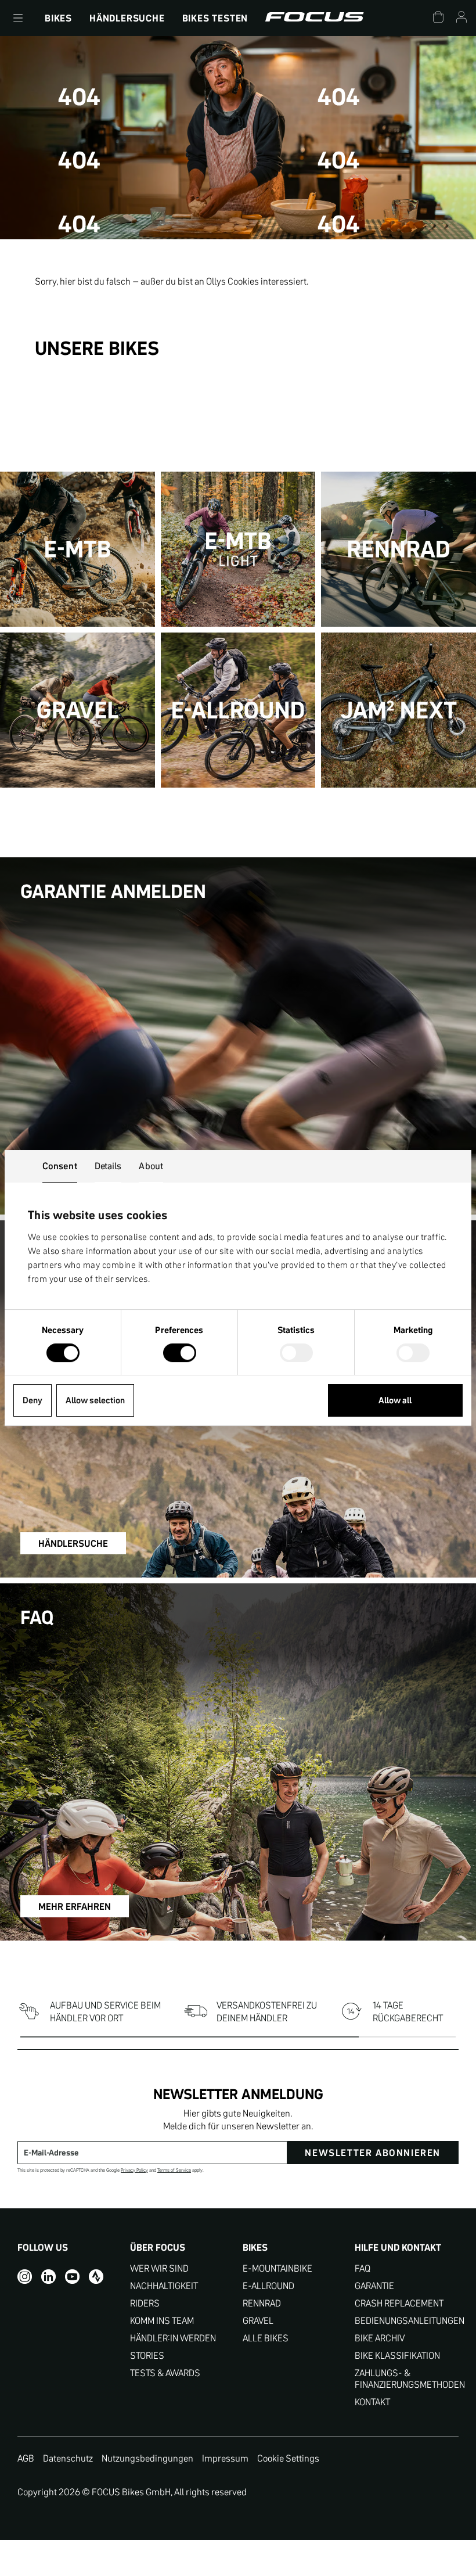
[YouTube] (72, 2277)
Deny (33, 1400)
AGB (26, 2458)
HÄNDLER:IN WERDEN (173, 2338)
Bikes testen (215, 18)
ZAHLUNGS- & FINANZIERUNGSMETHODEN (407, 2379)
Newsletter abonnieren (373, 2153)
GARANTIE (374, 2286)
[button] (18, 18)
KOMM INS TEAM (162, 2321)
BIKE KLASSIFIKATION (397, 2356)
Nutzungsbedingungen (147, 2458)
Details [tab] (108, 1166)
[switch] (180, 1354)
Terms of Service (174, 2170)
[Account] (461, 18)
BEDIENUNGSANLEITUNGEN (407, 2321)
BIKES (58, 18)
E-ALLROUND (268, 2286)
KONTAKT (372, 2402)
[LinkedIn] (48, 2277)
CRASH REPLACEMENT (399, 2303)
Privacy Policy (134, 2170)
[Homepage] (314, 18)
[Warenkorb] (438, 18)
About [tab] (151, 1166)
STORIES (147, 2356)
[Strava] (96, 2277)
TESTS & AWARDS (165, 2373)
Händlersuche (127, 18)
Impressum (225, 2458)
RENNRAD (262, 2303)
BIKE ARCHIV (380, 2338)
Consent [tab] (60, 1166)
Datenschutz (68, 2458)
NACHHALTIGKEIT (164, 2286)
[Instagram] (25, 2277)
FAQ (363, 2268)
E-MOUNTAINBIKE (277, 2268)
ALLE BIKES (266, 2338)
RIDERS (145, 2303)
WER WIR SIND (159, 2268)
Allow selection (95, 1400)
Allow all (395, 1400)
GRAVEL (258, 2321)
